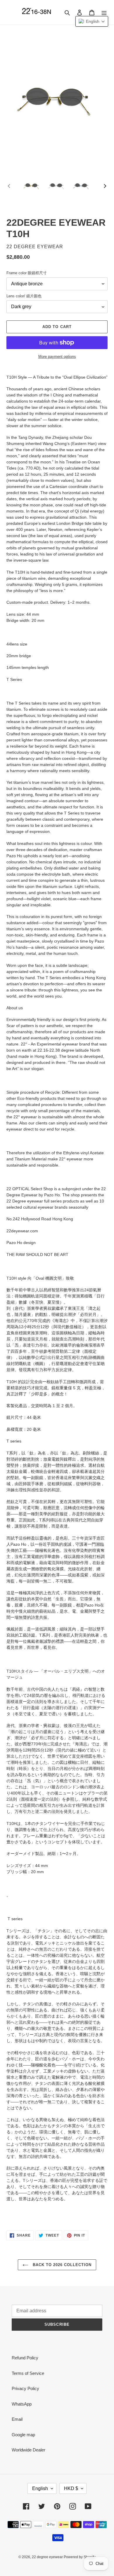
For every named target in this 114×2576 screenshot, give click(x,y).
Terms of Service (28, 2373)
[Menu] (104, 12)
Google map (23, 2435)
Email (17, 2419)
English (40, 2488)
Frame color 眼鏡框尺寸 (27, 273)
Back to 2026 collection (62, 2265)
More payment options (57, 357)
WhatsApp (22, 2404)
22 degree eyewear (48, 2557)
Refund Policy (25, 2358)
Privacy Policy (25, 2388)
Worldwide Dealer (28, 2450)
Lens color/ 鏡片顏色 (24, 296)
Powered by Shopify (80, 2557)
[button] (92, 21)
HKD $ (71, 2488)
